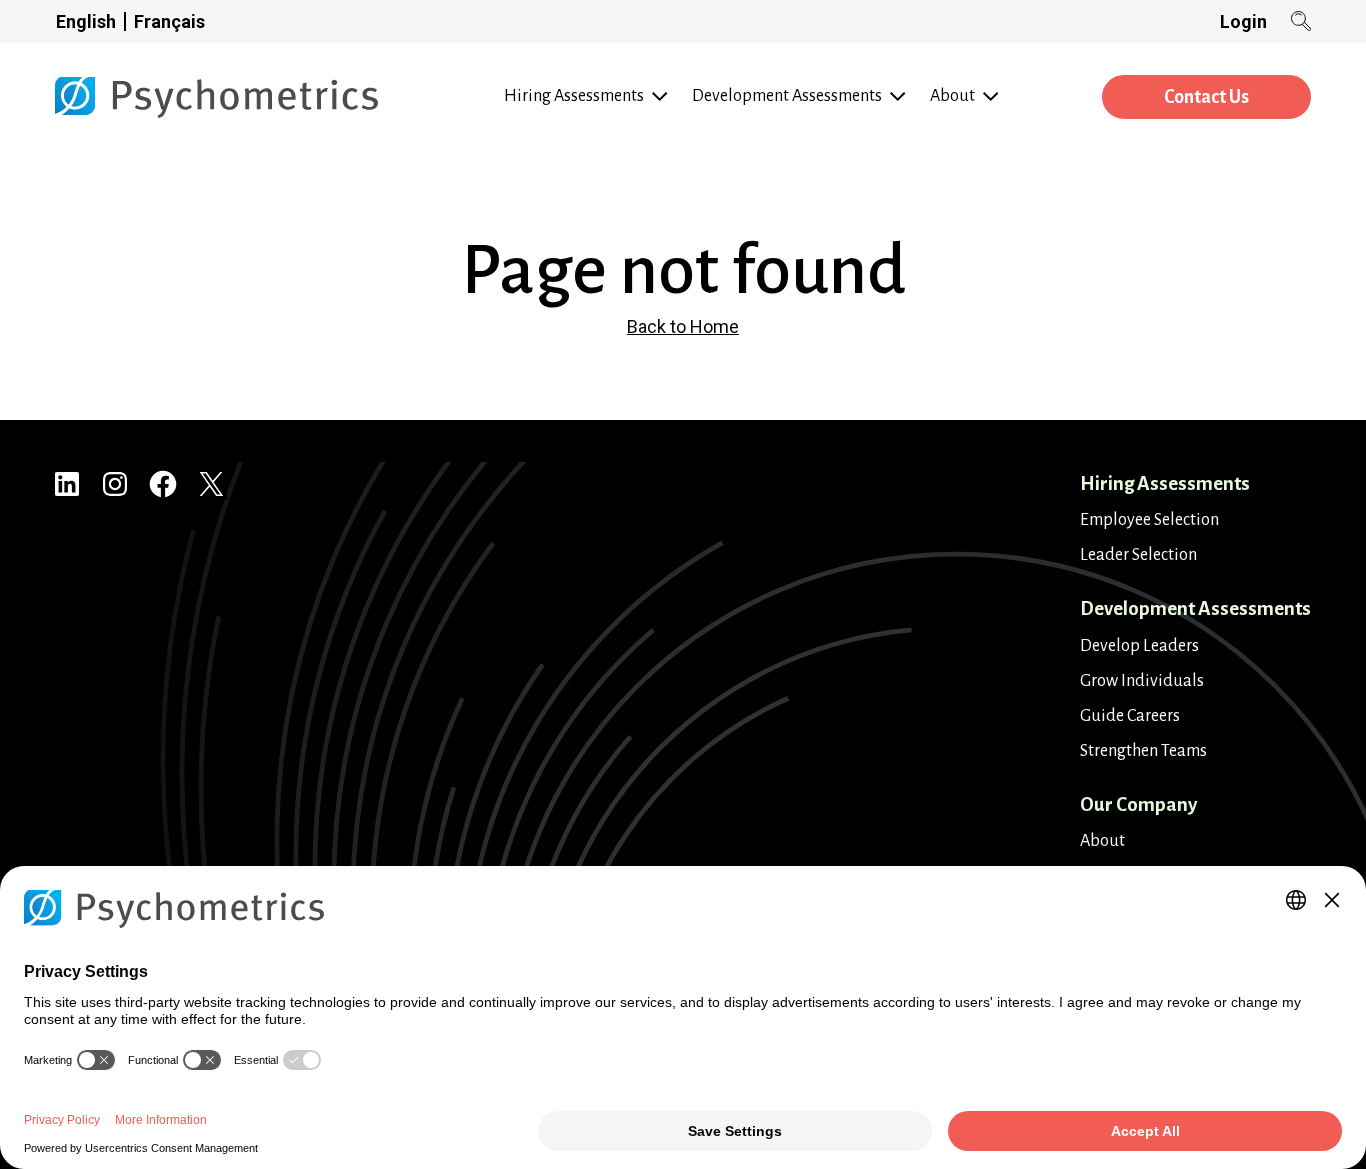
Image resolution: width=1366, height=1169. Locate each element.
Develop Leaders (1139, 646)
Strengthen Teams (1143, 751)
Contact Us (1206, 97)
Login (1243, 21)
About (1102, 841)
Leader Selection (1138, 555)
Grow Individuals (1142, 681)
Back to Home (683, 326)
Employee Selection (1149, 520)
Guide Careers (1130, 716)
